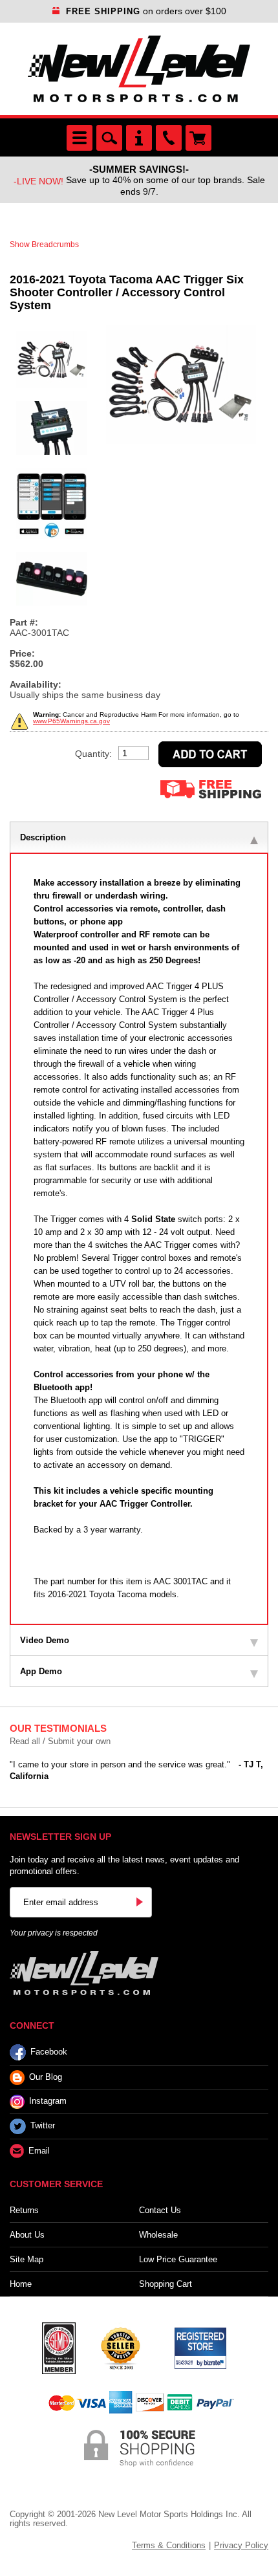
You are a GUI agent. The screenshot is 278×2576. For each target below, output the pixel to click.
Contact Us (160, 2210)
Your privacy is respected (54, 1933)
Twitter (43, 2125)
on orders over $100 (146, 11)
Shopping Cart (166, 2284)
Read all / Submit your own (60, 1741)
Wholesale (158, 2235)
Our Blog (46, 2077)
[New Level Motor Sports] (139, 69)
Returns (24, 2210)
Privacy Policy (241, 2545)
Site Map (27, 2259)
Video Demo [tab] (45, 1640)
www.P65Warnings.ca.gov (71, 721)
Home (21, 2284)
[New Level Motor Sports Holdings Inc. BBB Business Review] (120, 2347)
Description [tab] (43, 837)
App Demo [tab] (41, 1671)
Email (39, 2151)
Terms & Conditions (169, 2545)
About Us (27, 2235)
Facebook (49, 2052)
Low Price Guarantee (178, 2259)
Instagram (48, 2101)
